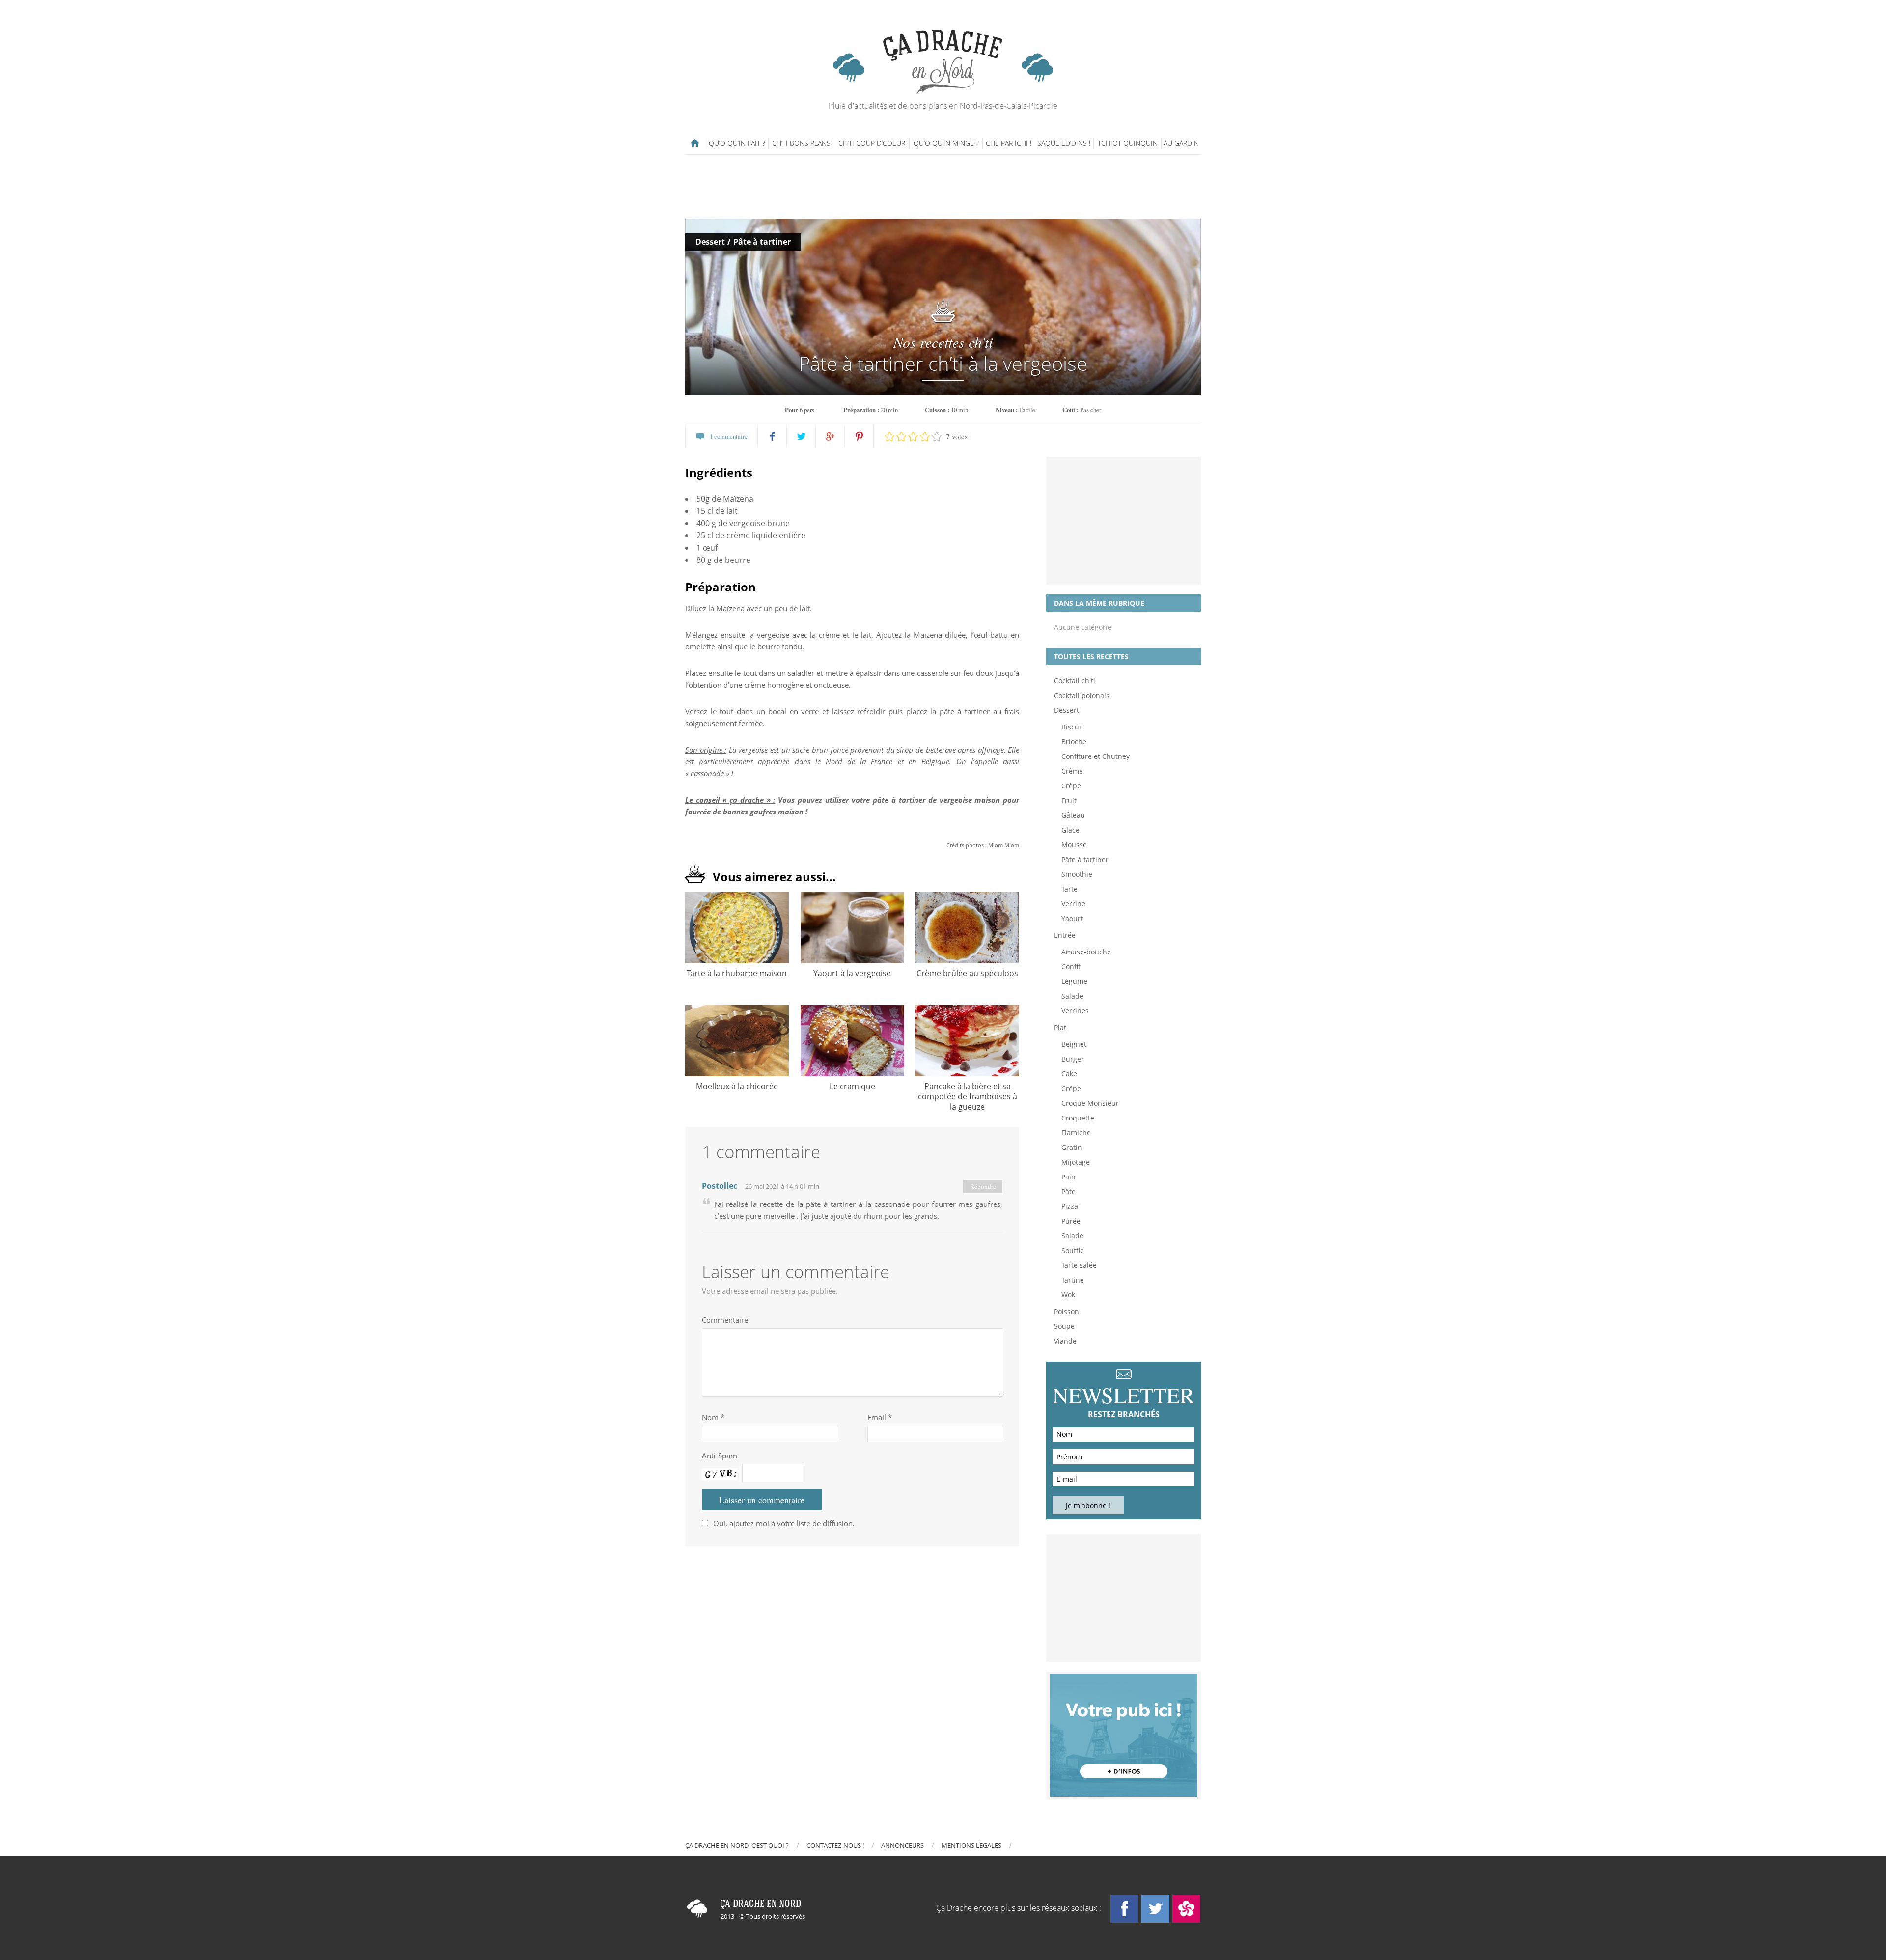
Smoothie (1077, 874)
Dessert (710, 242)
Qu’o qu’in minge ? (946, 143)
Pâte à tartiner (762, 242)
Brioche (1074, 742)
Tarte (1069, 889)
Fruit (1069, 800)
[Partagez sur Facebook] (772, 436)
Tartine (1073, 1280)
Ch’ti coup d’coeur (872, 143)
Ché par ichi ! (1009, 143)
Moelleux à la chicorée (737, 1086)
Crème (1072, 771)
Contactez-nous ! (835, 1845)
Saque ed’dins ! (1064, 143)
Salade (1072, 996)
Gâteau (1073, 815)
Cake (1069, 1074)
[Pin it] (859, 436)
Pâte (1068, 1191)
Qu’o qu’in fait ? (737, 143)
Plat (1060, 1027)
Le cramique (852, 1086)
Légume (1074, 981)
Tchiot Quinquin (1128, 143)
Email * (880, 1417)
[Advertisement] (943, 187)
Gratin (1072, 1147)
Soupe (1064, 1326)
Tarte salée (1079, 1265)
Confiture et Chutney (1096, 756)
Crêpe (1071, 786)
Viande (1065, 1341)
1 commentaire (729, 436)
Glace (1070, 830)
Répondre (983, 1186)
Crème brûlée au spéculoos (967, 973)
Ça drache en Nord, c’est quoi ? (737, 1845)
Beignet (1074, 1044)
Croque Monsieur (1090, 1103)
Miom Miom (1004, 845)
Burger (1073, 1059)
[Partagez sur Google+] (830, 436)
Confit (1071, 966)
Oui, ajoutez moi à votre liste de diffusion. (784, 1523)
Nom (713, 1417)
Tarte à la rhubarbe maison (737, 973)
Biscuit (1072, 727)
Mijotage (1076, 1162)
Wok (1068, 1295)
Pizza (1070, 1206)
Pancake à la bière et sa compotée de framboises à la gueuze (968, 1096)
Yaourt (1072, 918)
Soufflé (1073, 1250)
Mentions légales (971, 1845)
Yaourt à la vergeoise (852, 973)
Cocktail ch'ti (1075, 681)
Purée (1071, 1221)
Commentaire (725, 1320)
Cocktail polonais (1082, 695)
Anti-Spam (720, 1456)
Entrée (1065, 935)
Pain (1068, 1177)
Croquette (1078, 1118)
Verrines (1075, 1011)
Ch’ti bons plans (801, 143)
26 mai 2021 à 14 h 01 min (782, 1186)
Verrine (1073, 904)
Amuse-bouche (1086, 952)
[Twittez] (801, 436)
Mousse (1074, 845)
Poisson (1067, 1311)
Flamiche (1076, 1133)
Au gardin (1181, 143)
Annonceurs (902, 1845)
